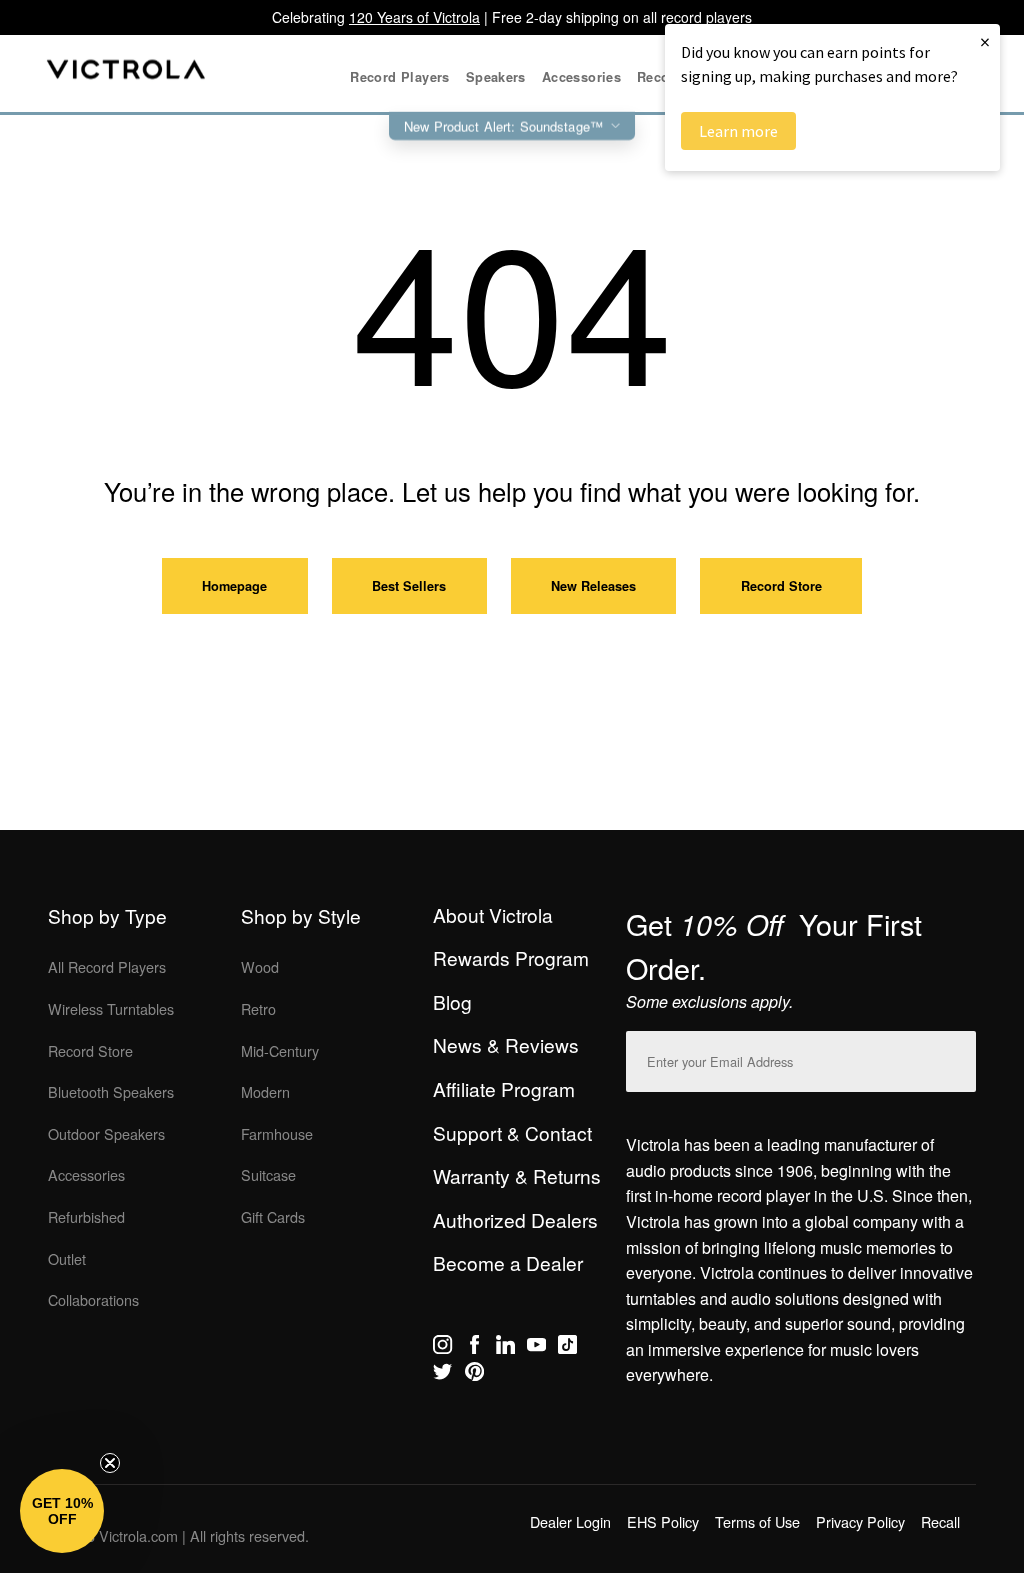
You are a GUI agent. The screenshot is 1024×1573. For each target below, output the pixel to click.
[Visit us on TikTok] (567, 1348)
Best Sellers (409, 586)
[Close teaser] (110, 1463)
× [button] (985, 41)
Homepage (234, 586)
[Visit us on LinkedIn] (505, 1348)
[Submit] (956, 1057)
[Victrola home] (126, 73)
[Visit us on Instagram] (442, 1348)
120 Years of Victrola (414, 17)
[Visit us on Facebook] (474, 1348)
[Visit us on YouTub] (536, 1348)
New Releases (593, 586)
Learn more (738, 131)
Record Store (781, 586)
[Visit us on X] (442, 1375)
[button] (62, 1511)
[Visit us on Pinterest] (474, 1375)
